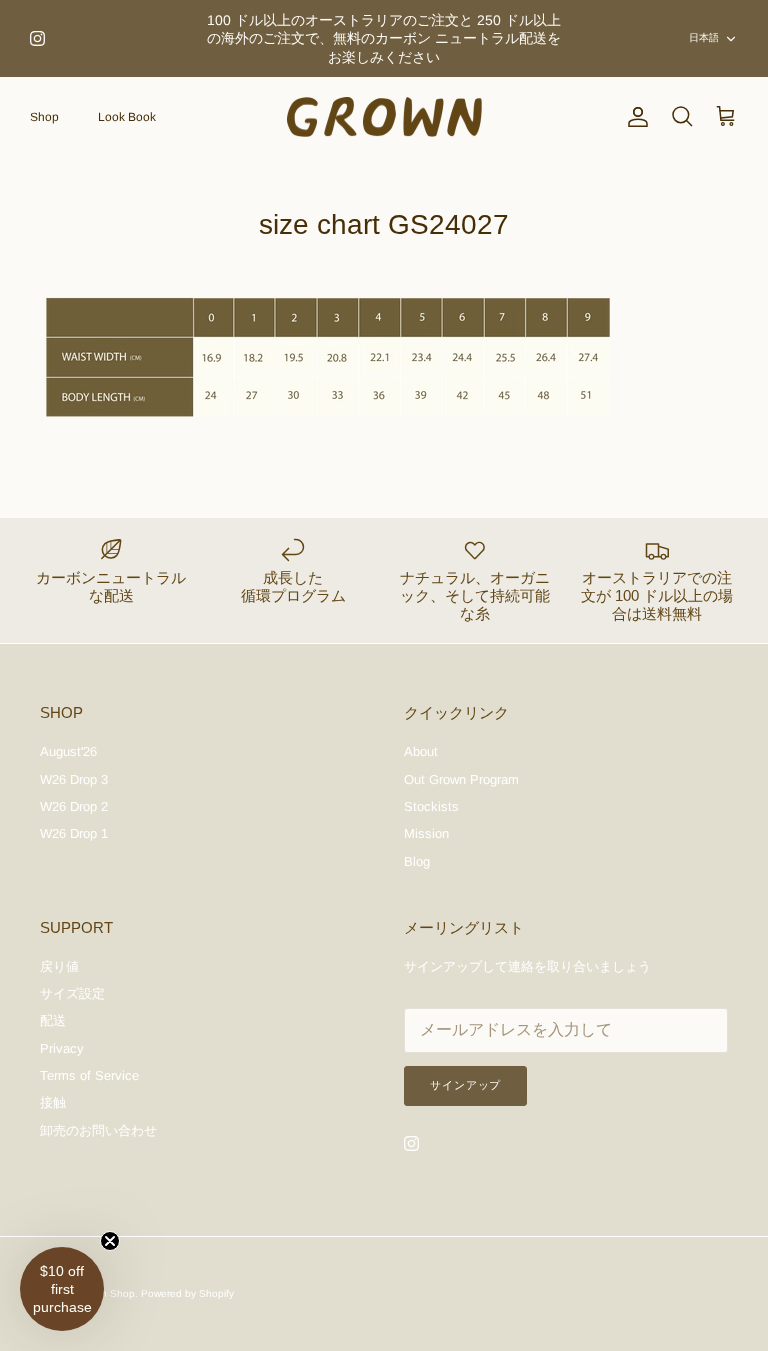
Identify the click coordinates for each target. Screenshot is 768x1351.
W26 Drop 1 (74, 833)
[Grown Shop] (384, 117)
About (421, 751)
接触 (53, 1102)
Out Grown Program (461, 779)
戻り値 (59, 966)
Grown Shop (106, 1293)
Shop (44, 117)
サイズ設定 (72, 993)
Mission (426, 833)
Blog (417, 861)
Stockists (431, 806)
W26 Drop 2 (74, 806)
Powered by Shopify (187, 1293)
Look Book (127, 117)
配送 (53, 1020)
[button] (62, 1289)
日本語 (704, 37)
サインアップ (465, 1085)
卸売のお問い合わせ (98, 1130)
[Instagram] (37, 38)
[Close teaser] (110, 1241)
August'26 (68, 751)
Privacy (62, 1048)
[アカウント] (634, 117)
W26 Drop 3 (74, 779)
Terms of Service (89, 1075)
